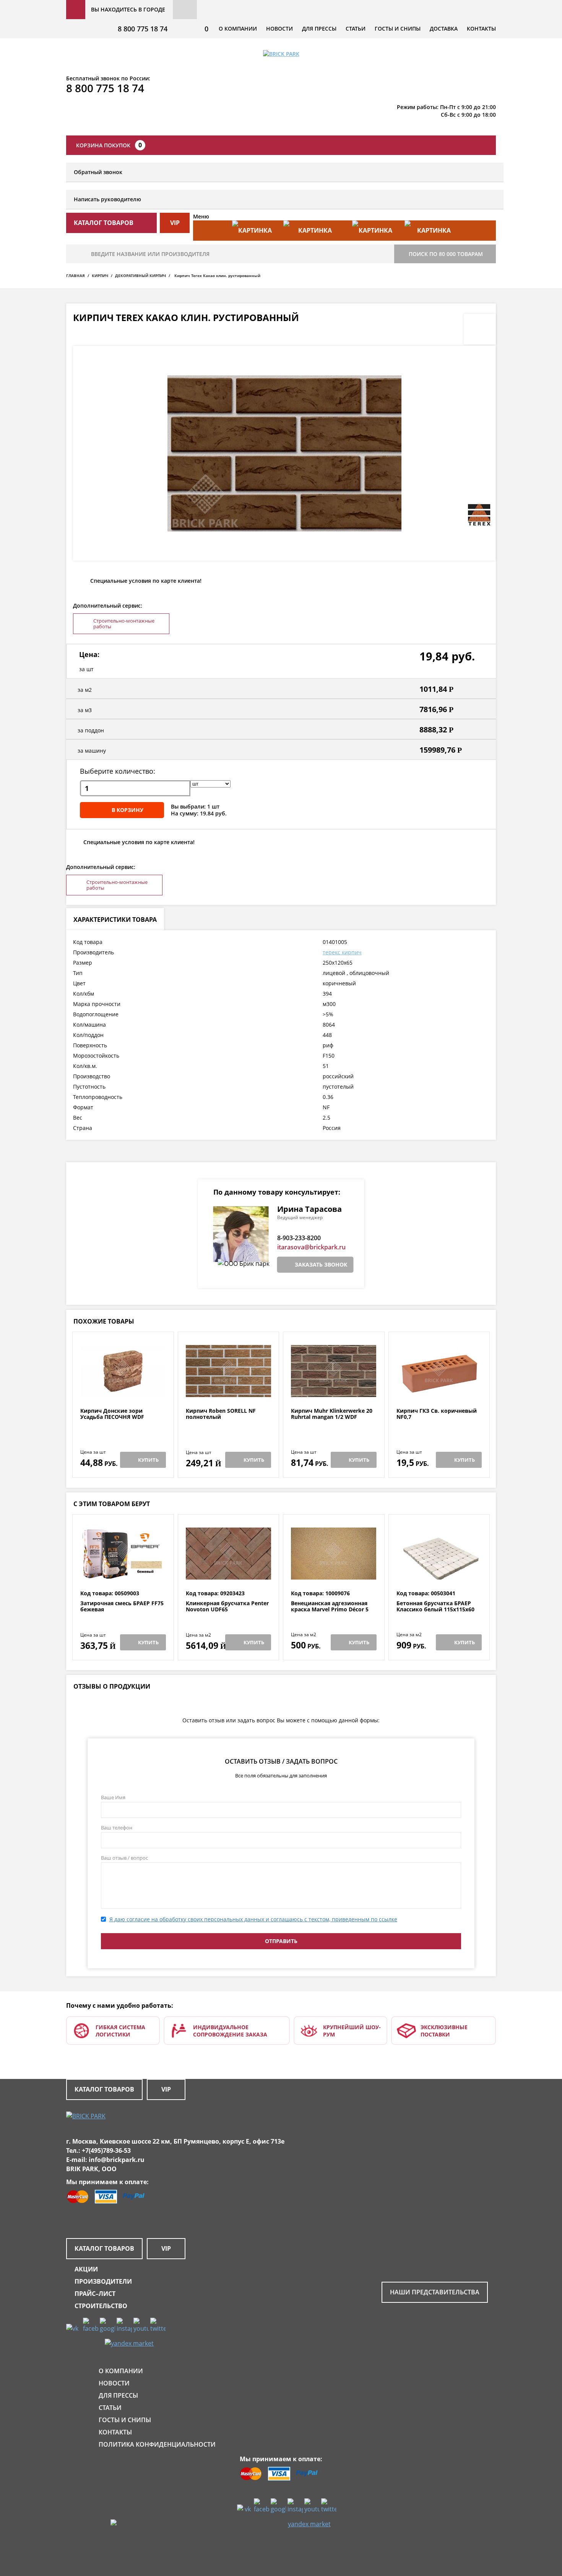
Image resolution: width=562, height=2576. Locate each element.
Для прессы (319, 29)
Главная (76, 276)
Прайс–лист (95, 2294)
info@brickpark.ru (117, 2160)
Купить (148, 1460)
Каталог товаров (104, 2089)
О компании (238, 29)
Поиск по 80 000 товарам (446, 254)
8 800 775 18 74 (143, 29)
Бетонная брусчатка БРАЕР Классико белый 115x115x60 (435, 1607)
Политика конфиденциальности (157, 2444)
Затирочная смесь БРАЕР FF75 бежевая (122, 1607)
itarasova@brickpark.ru (311, 1247)
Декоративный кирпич (140, 276)
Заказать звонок (321, 1264)
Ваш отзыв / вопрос (124, 1858)
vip (175, 223)
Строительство (101, 2306)
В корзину (128, 810)
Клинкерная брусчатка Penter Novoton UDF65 (227, 1607)
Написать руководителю (107, 199)
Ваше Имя (113, 1797)
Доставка (444, 29)
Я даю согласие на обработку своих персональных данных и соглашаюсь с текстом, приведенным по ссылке (253, 1919)
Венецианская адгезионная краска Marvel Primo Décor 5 (330, 1607)
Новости (279, 29)
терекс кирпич (342, 952)
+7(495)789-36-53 (106, 2150)
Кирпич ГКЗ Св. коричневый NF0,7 (437, 1414)
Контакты (481, 29)
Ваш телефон (117, 1828)
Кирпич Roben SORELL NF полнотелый (221, 1414)
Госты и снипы (398, 29)
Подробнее (123, 1389)
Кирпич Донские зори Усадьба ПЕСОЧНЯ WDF (112, 1414)
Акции (86, 2269)
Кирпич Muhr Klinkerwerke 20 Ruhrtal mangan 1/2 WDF (332, 1414)
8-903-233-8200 (299, 1238)
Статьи (356, 29)
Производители (103, 2281)
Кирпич (100, 276)
